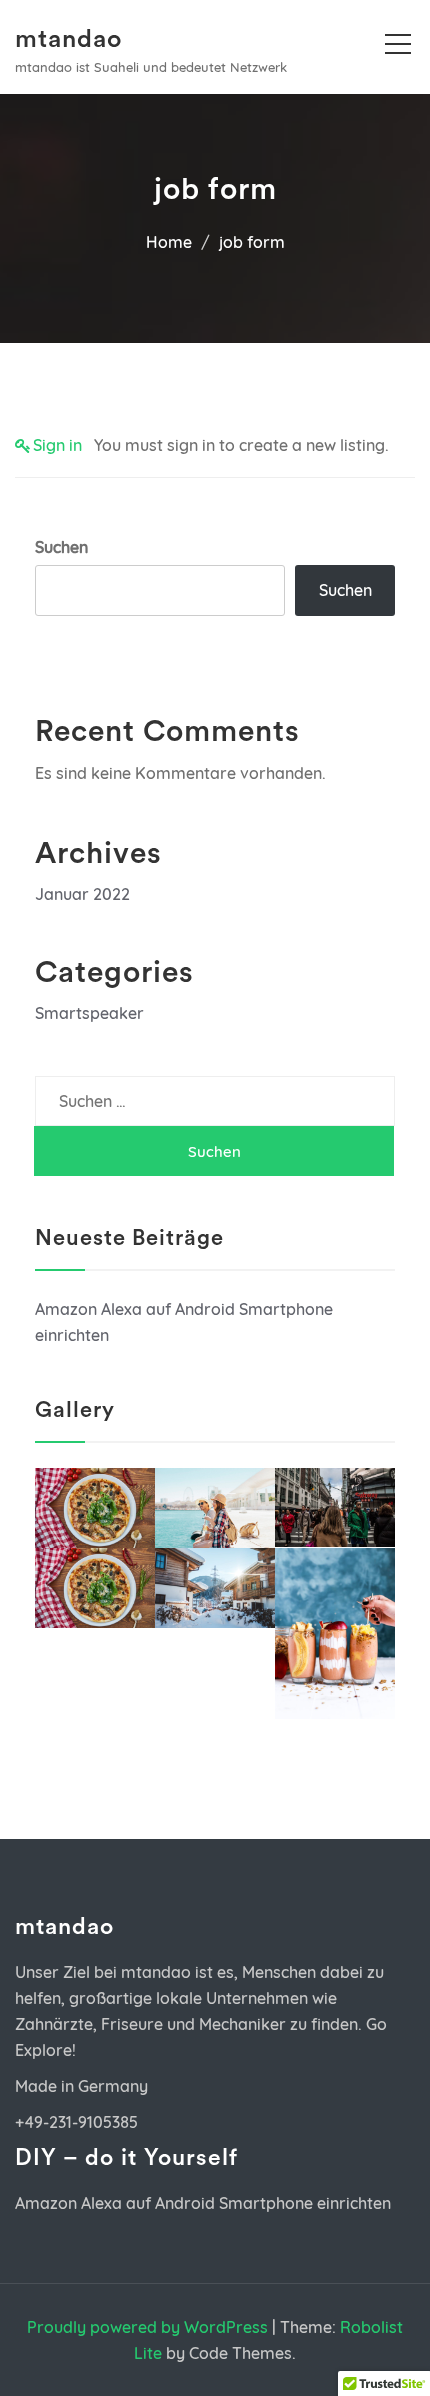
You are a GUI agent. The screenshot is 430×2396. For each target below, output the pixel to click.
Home (169, 242)
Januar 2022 (82, 894)
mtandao (68, 39)
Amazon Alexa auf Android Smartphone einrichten (203, 2203)
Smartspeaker (89, 1013)
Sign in (57, 445)
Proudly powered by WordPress (147, 2327)
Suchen (61, 547)
